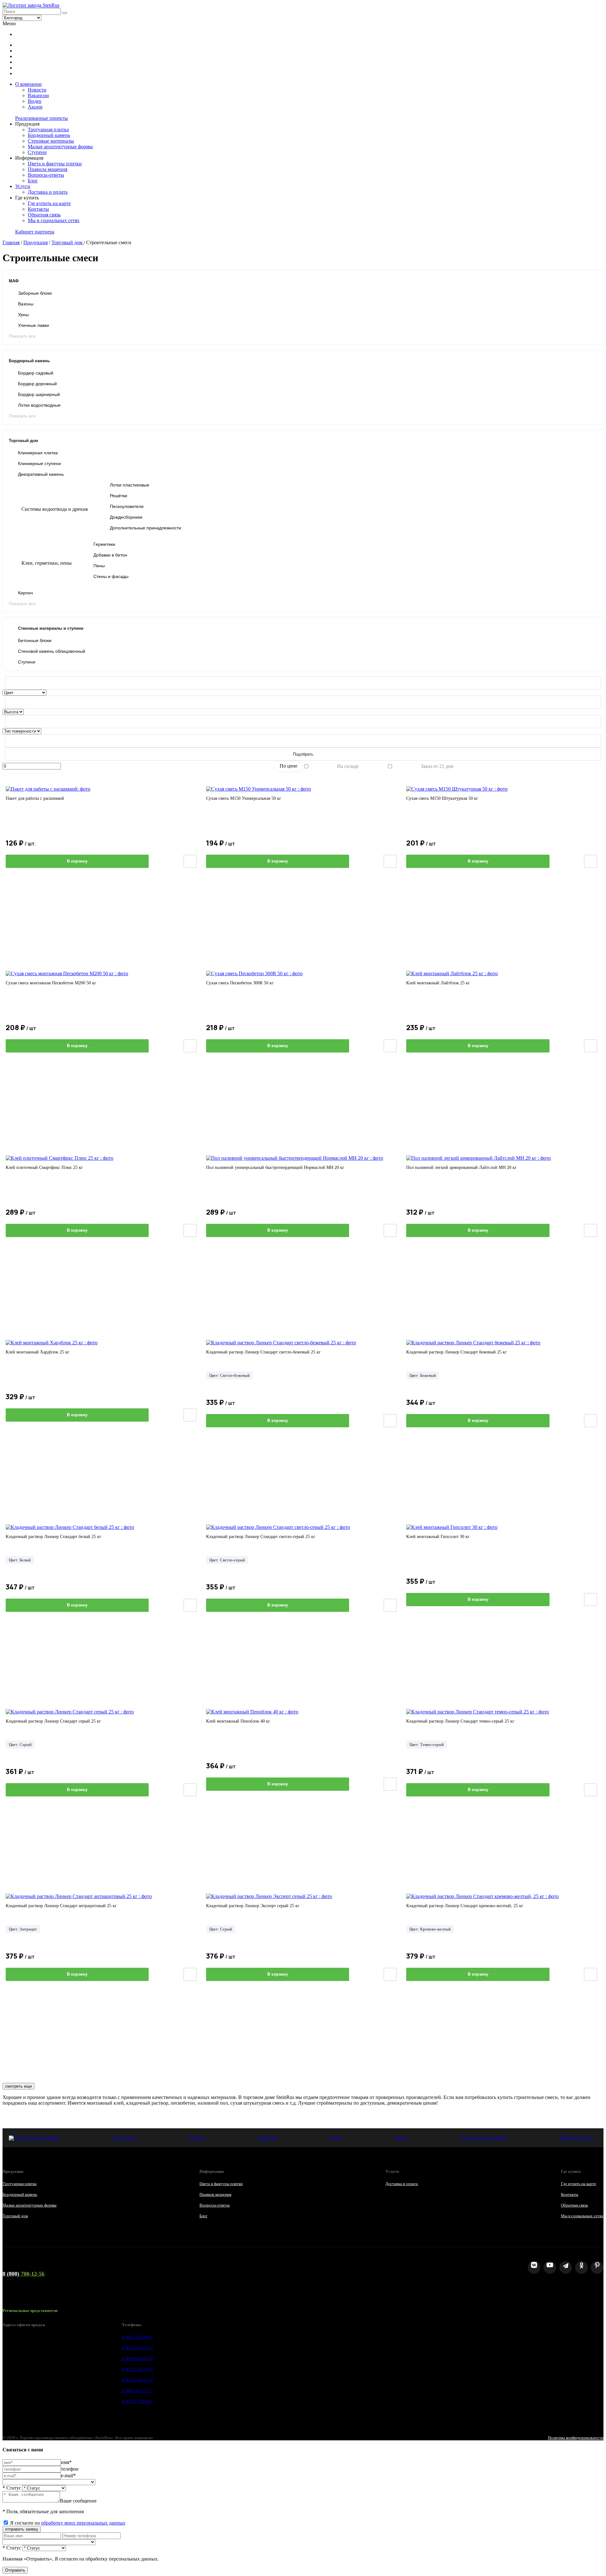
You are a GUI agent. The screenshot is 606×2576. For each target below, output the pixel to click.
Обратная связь (44, 215)
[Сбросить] (303, 683)
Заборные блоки (35, 293)
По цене (288, 766)
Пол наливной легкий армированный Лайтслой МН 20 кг (461, 1167)
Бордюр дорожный (37, 384)
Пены (99, 566)
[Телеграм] (566, 2267)
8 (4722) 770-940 (137, 2401)
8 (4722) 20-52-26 (137, 2380)
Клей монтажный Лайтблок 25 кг (438, 983)
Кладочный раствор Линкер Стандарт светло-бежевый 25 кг (263, 1352)
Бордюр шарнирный (39, 394)
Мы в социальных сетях (54, 220)
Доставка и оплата (48, 192)
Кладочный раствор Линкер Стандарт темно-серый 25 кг (460, 1721)
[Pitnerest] (597, 2267)
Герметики (104, 544)
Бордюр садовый (36, 373)
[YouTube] (550, 2267)
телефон (70, 2469)
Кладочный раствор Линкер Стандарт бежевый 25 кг (457, 1352)
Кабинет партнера (35, 232)
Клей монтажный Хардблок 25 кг (38, 1352)
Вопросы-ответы (46, 175)
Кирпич (25, 593)
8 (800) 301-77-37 (137, 2391)
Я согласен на (68, 2523)
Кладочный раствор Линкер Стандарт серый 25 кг (53, 1721)
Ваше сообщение (78, 2501)
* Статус (12, 2488)
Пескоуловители (127, 506)
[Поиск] (65, 13)
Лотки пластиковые (130, 485)
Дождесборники (126, 517)
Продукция (36, 242)
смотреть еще (18, 2086)
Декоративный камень (41, 474)
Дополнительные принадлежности (146, 528)
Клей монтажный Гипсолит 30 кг (438, 1537)
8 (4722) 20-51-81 (137, 2369)
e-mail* (68, 2476)
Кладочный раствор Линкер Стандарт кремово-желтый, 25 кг (465, 1906)
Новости (37, 90)
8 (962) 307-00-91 (137, 2337)
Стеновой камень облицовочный (52, 651)
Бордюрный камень (49, 135)
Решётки (119, 496)
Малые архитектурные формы (60, 147)
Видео (35, 101)
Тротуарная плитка (48, 130)
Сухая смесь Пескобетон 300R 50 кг (240, 983)
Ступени (37, 152)
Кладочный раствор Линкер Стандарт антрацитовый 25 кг (61, 1906)
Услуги (23, 186)
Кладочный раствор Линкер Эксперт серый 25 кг (253, 1906)
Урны (23, 315)
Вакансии (38, 95)
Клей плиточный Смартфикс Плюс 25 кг (44, 1167)
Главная (11, 242)
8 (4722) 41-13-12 (137, 2348)
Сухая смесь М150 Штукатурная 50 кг (442, 798)
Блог (33, 181)
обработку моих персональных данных (83, 2523)
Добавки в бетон (110, 555)
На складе (348, 766)
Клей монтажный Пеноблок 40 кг (238, 1721)
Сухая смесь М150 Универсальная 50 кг (244, 798)
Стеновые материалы (51, 141)
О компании (28, 84)
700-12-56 (24, 2274)
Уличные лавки (33, 325)
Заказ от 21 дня (437, 766)
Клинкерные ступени (39, 463)
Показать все (22, 336)
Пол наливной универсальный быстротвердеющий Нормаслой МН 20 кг (275, 1167)
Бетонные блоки (35, 640)
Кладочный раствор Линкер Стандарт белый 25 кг (53, 1537)
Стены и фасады (111, 576)
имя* (66, 2462)
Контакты (38, 209)
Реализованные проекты (42, 118)
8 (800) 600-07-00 (137, 2358)
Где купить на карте (49, 203)
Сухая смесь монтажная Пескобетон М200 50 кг (51, 983)
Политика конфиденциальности (576, 2438)
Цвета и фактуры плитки (55, 164)
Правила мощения (48, 169)
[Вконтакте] (534, 2267)
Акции (35, 107)
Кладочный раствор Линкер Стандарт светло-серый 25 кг (261, 1537)
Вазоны (26, 304)
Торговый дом (68, 242)
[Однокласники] (581, 2267)
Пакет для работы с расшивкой (35, 798)
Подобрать (303, 754)
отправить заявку (22, 2529)
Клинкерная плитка (38, 453)
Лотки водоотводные (39, 405)
